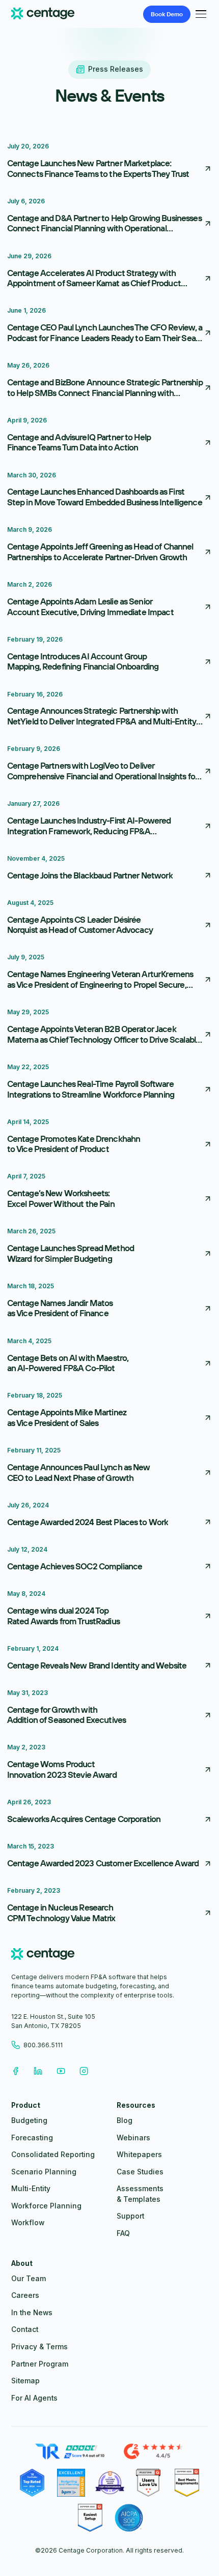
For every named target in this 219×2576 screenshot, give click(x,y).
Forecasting (32, 2138)
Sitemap (25, 2381)
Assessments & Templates (140, 2194)
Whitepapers (139, 2155)
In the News (32, 2313)
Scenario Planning (44, 2172)
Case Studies (140, 2172)
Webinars (133, 2138)
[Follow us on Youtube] (61, 2071)
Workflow (28, 2223)
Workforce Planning (46, 2206)
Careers (25, 2295)
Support (130, 2216)
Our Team (29, 2279)
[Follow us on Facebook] (16, 2071)
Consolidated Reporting (53, 2155)
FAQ (123, 2233)
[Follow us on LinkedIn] (38, 2071)
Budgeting (29, 2120)
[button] (199, 14)
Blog (125, 2120)
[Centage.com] (43, 14)
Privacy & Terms (39, 2347)
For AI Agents (34, 2398)
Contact (25, 2329)
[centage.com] (43, 1956)
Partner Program (40, 2364)
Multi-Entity (31, 2189)
